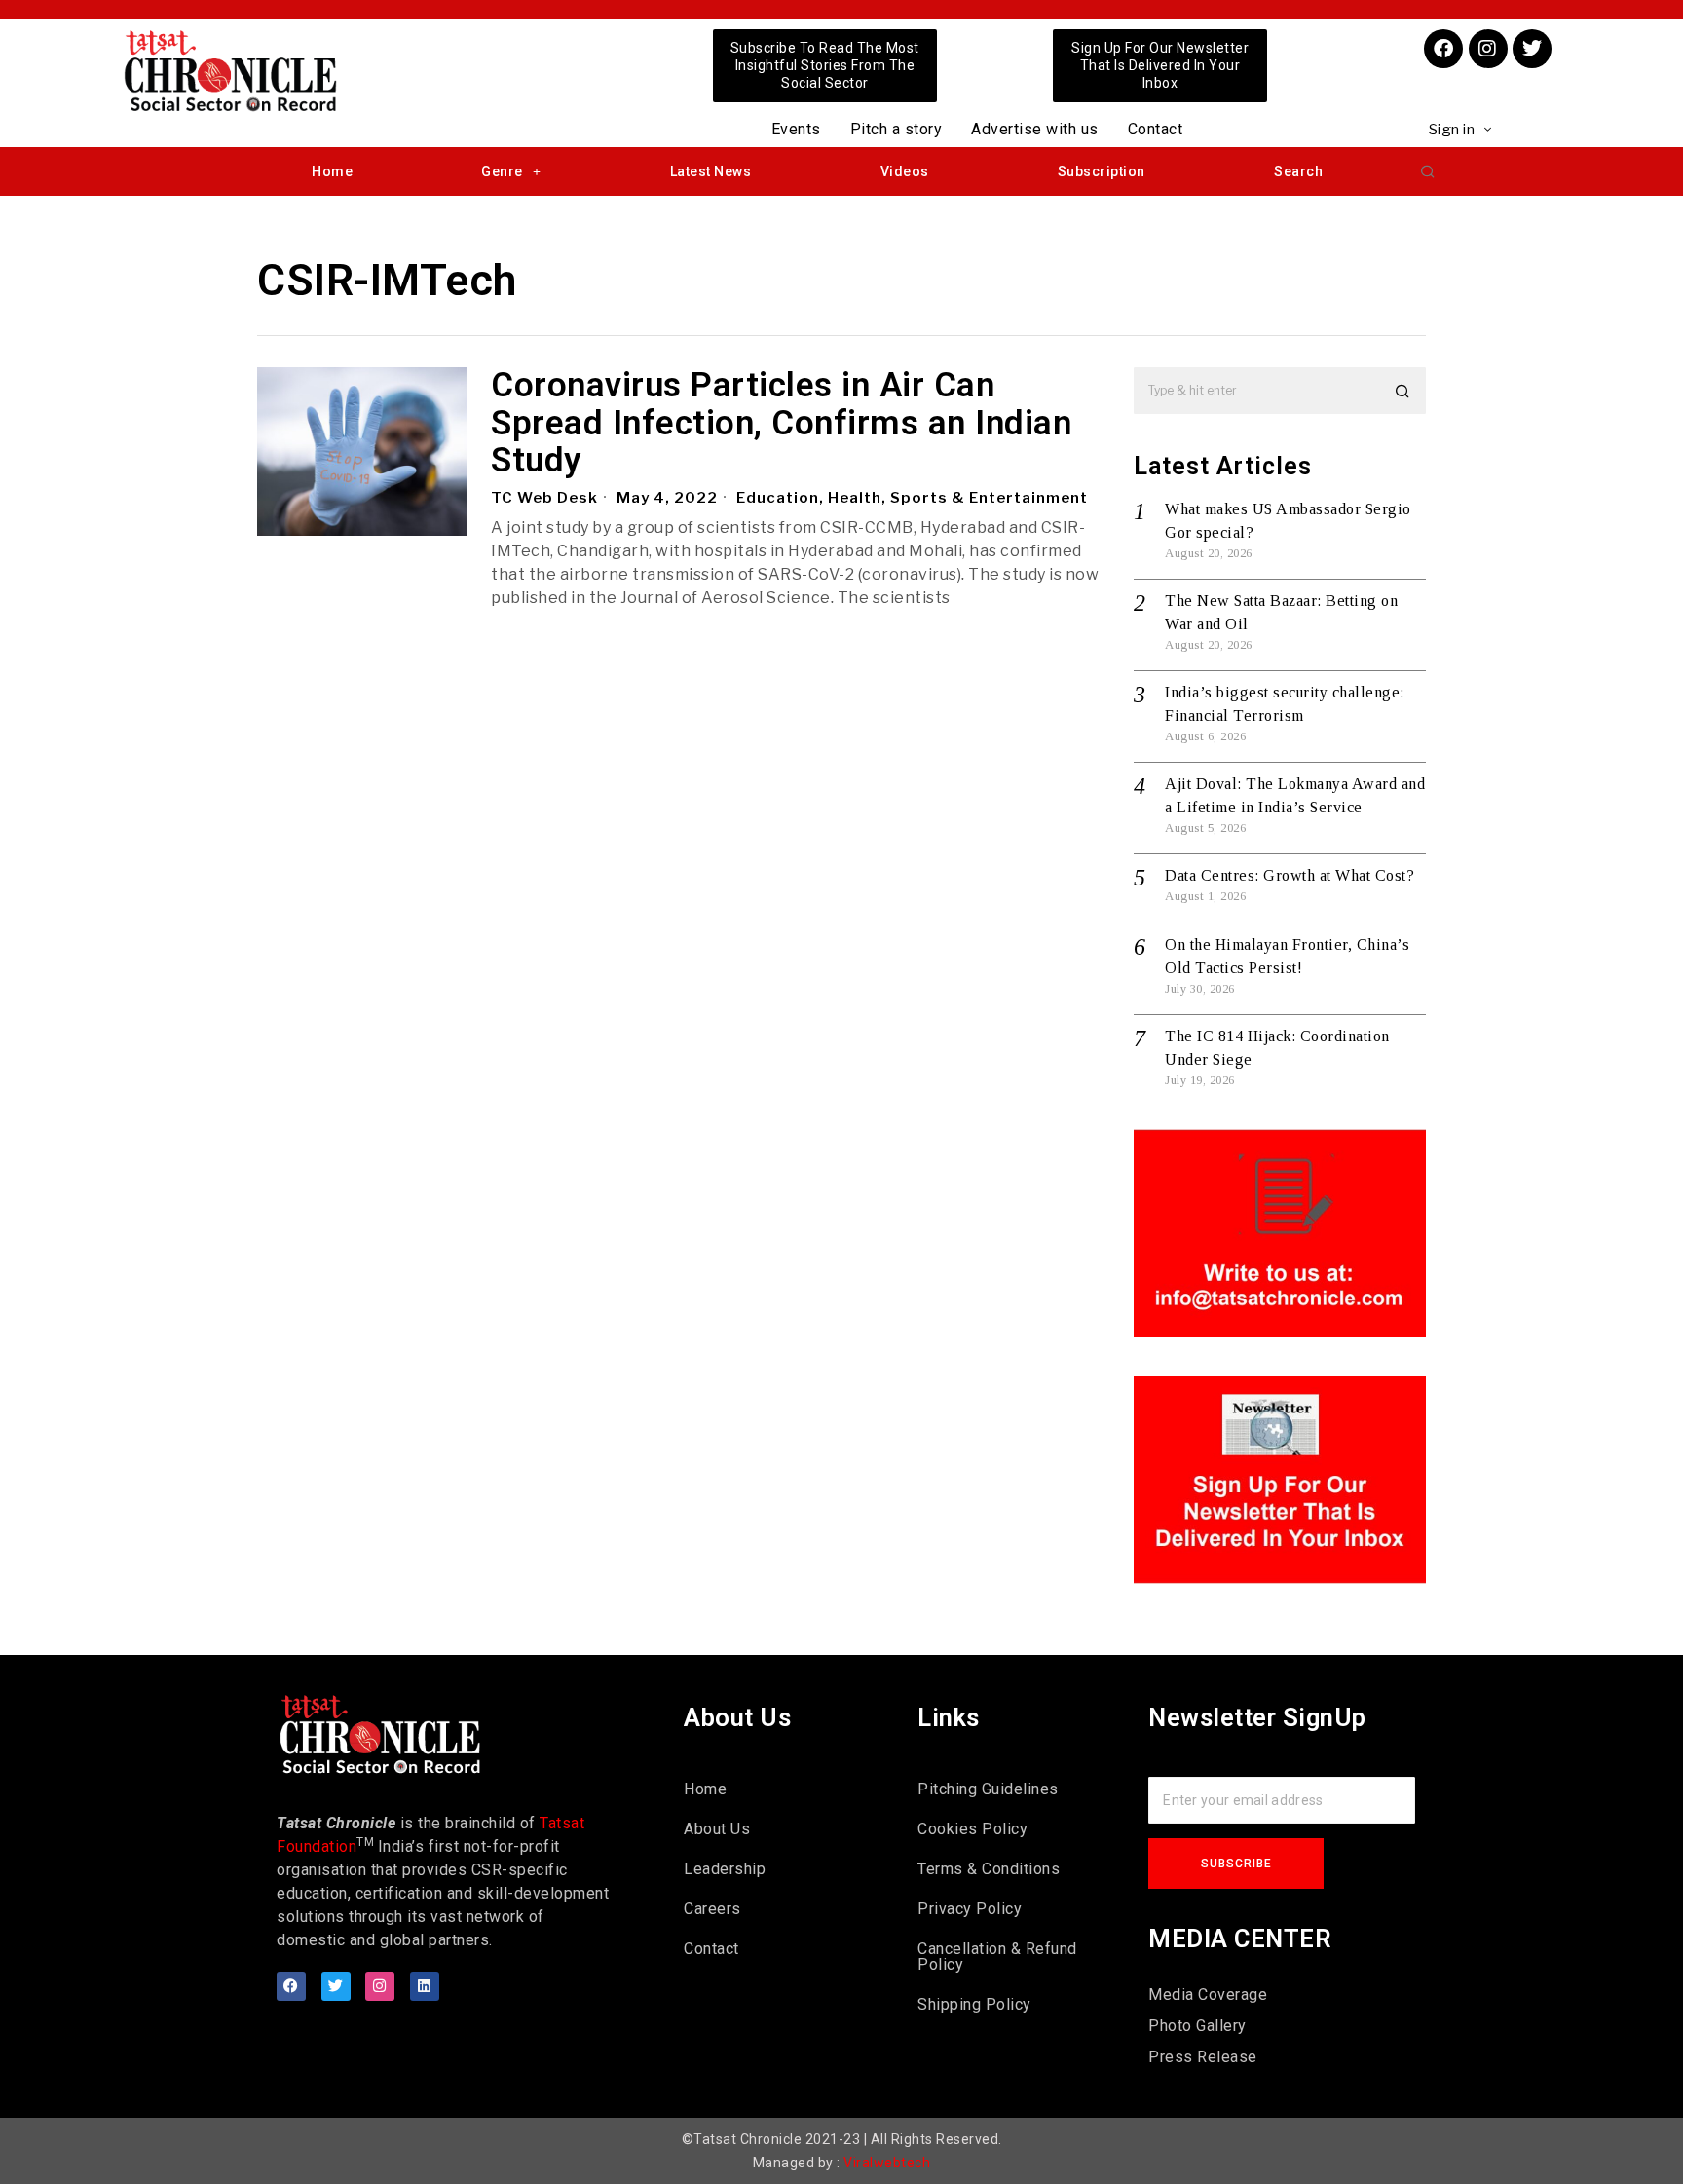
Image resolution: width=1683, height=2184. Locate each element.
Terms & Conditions (989, 1869)
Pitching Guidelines (988, 1789)
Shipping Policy (974, 2004)
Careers (712, 1909)
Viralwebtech (887, 2163)
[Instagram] (1488, 49)
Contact (1156, 129)
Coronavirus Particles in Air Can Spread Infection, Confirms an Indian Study (781, 424)
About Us (717, 1829)
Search (1298, 171)
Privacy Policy (970, 1909)
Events (796, 129)
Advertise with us (1035, 129)
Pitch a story (897, 129)
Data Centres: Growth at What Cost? (1290, 875)
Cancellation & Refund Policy (997, 1957)
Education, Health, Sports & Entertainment (912, 498)
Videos (905, 171)
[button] (1428, 171)
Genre (502, 171)
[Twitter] (1532, 49)
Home (332, 171)
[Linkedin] (425, 1986)
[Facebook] (1443, 49)
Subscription (1102, 171)
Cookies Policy (972, 1829)
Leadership (725, 1869)
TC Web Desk (544, 498)
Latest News (711, 171)
